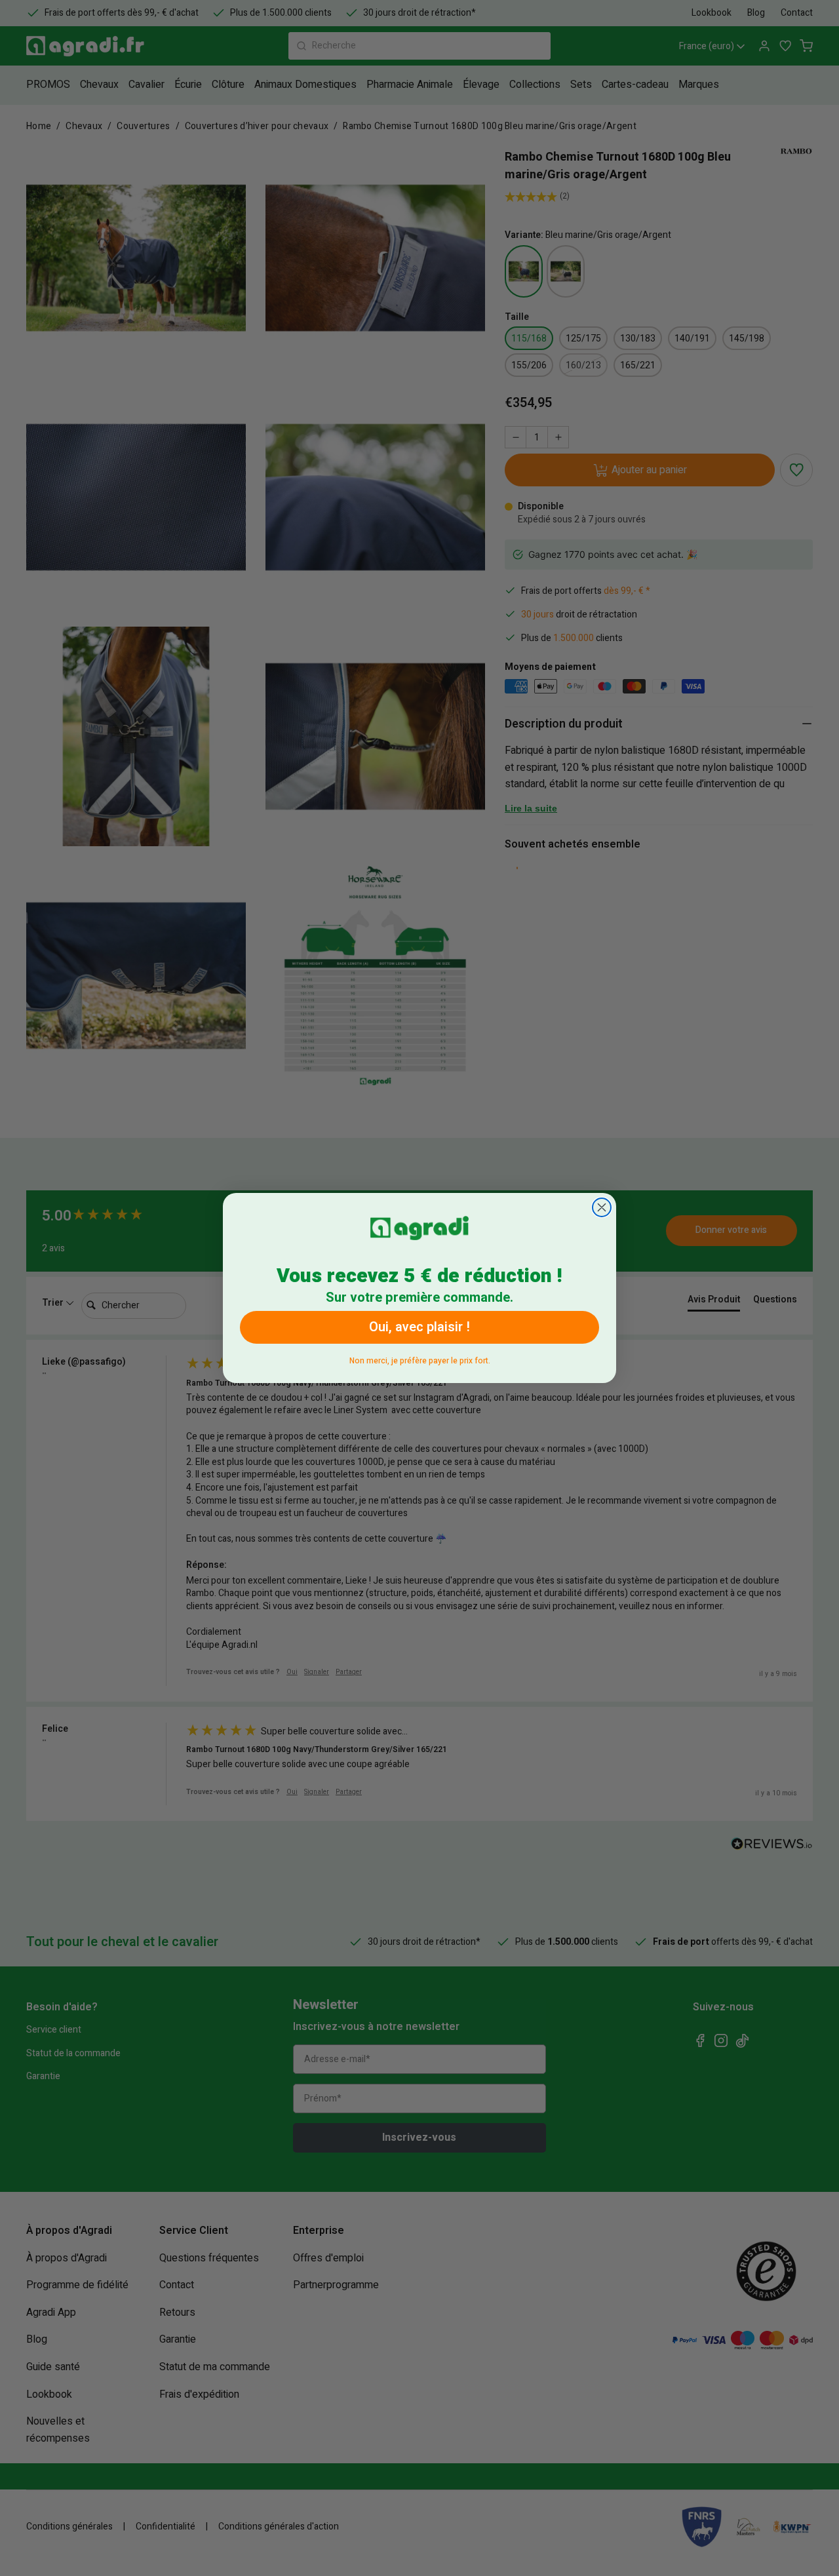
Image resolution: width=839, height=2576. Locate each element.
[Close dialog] (602, 1207)
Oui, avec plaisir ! (419, 1327)
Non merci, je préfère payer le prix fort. (420, 1358)
